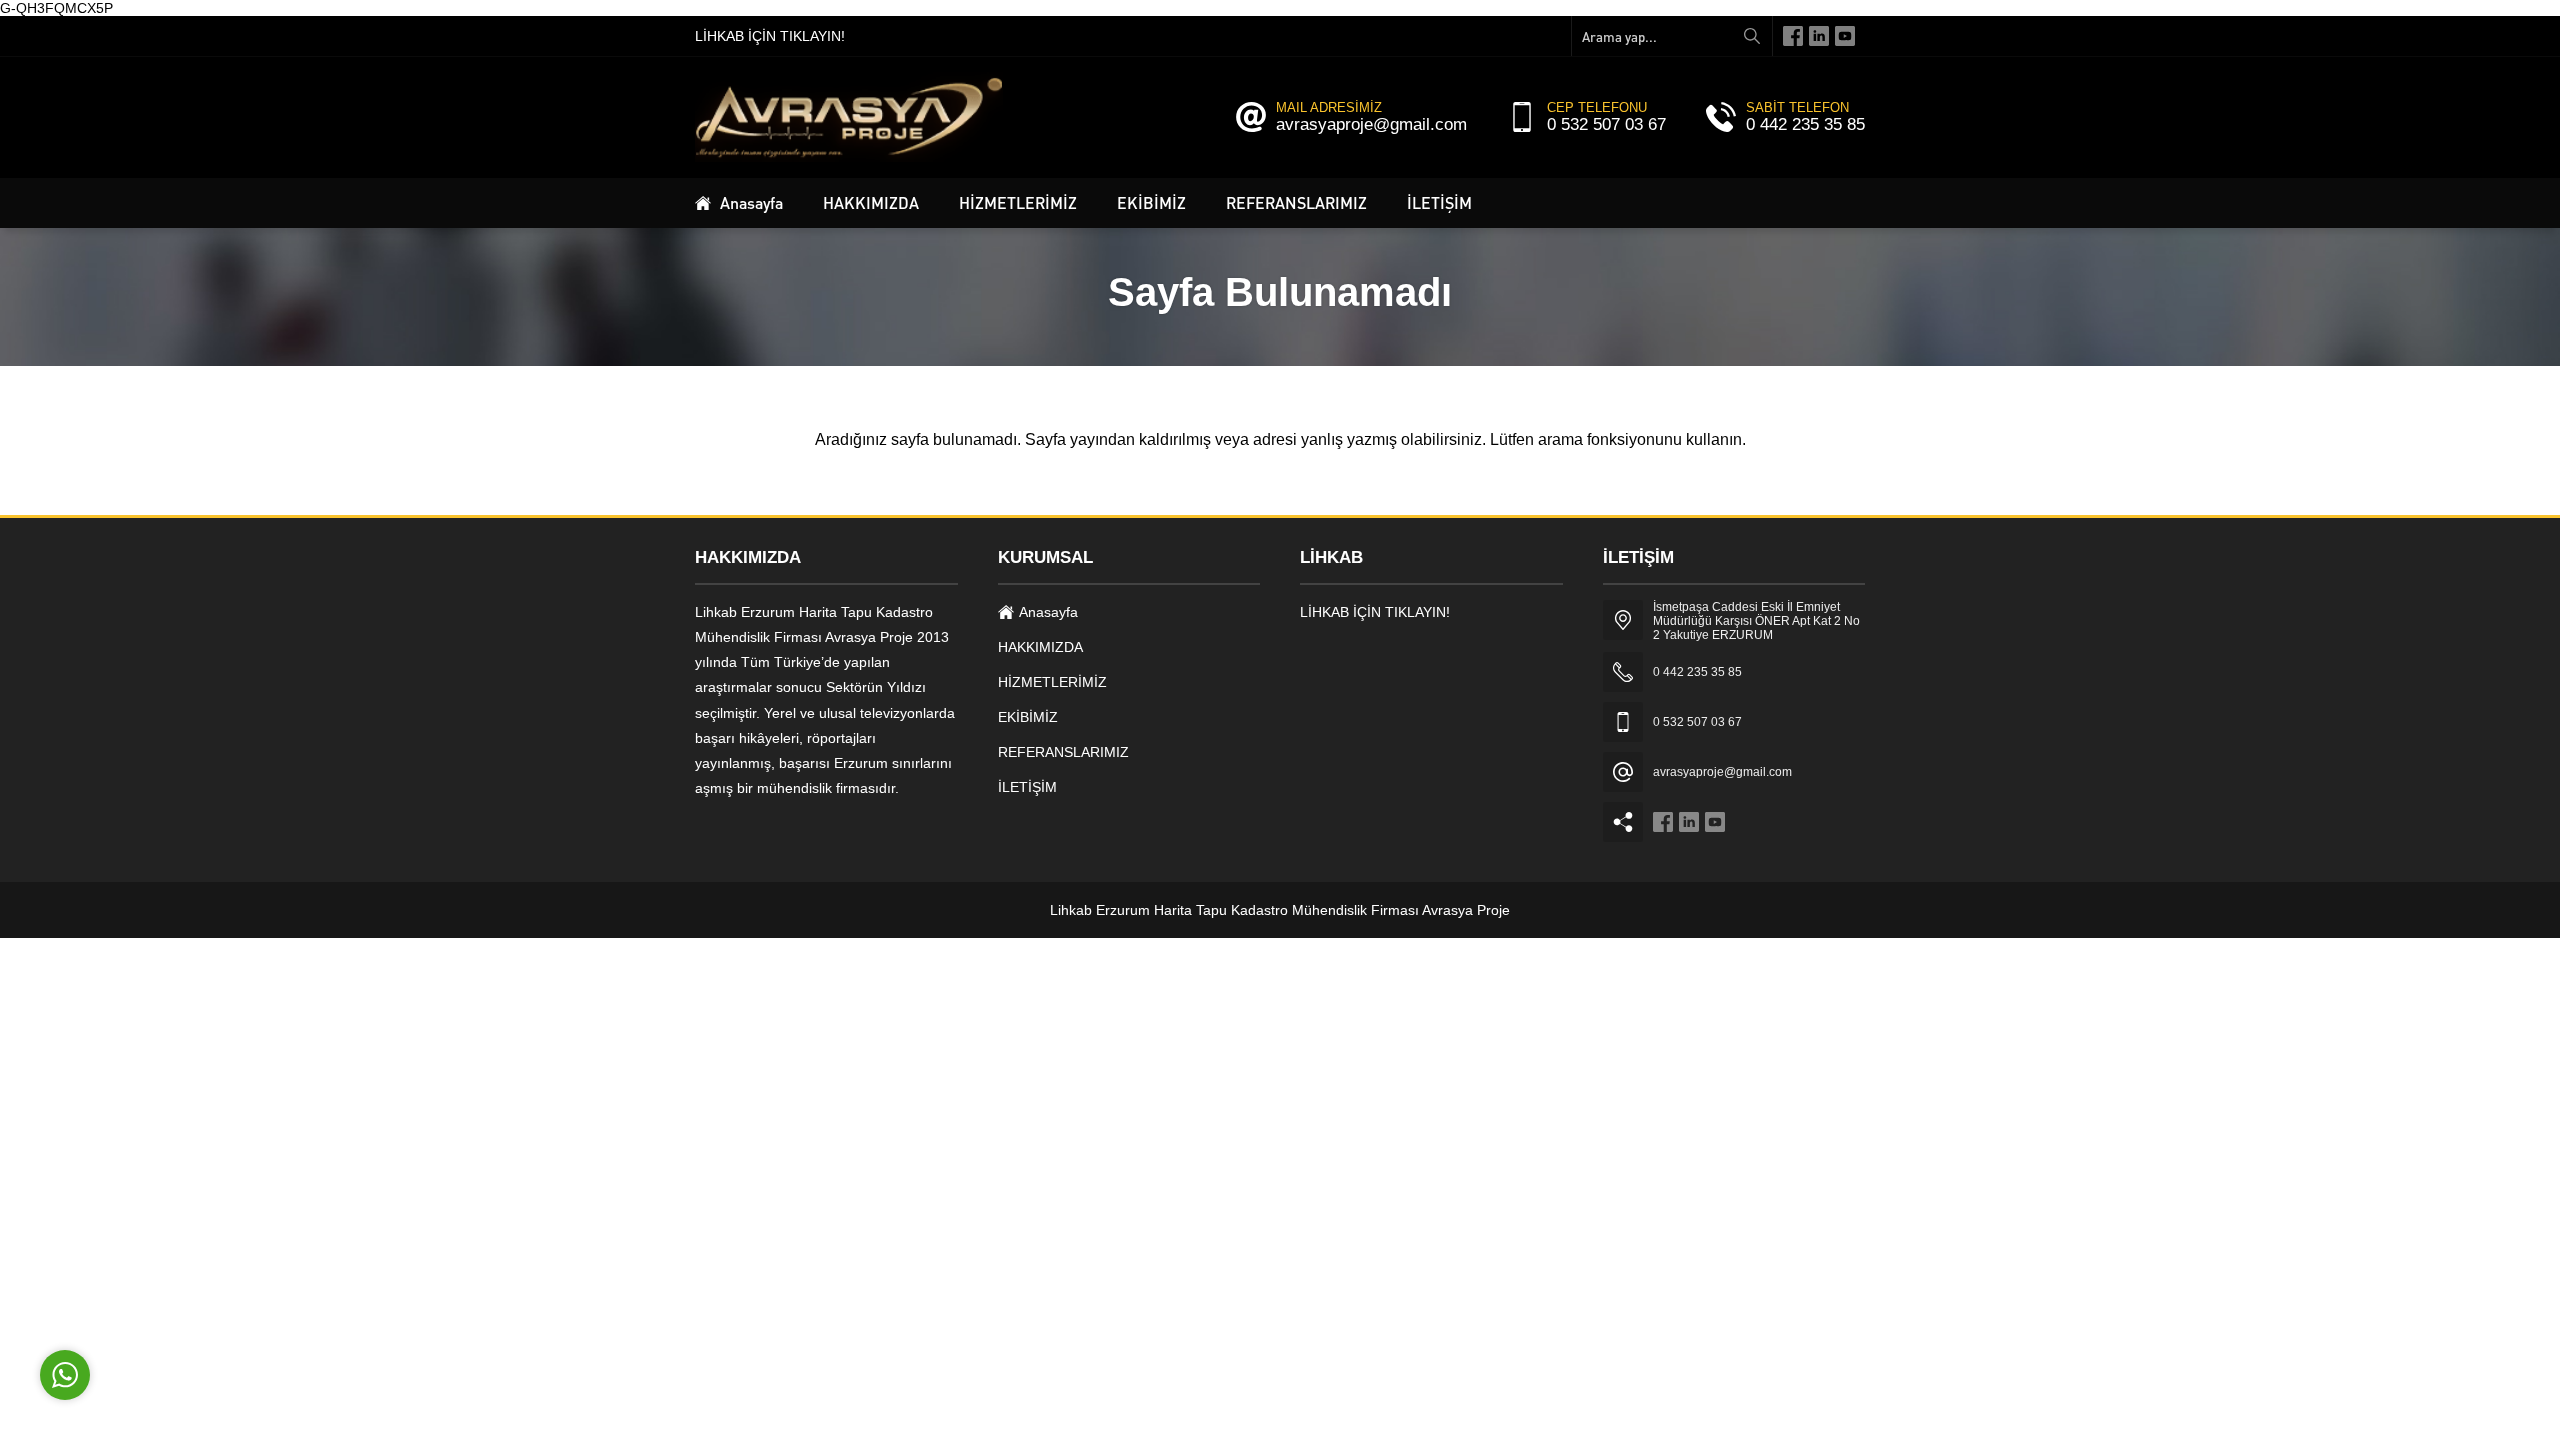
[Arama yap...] (1752, 36)
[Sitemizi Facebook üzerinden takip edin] (1793, 36)
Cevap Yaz (190, 1282)
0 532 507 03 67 (1606, 124)
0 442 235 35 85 (1805, 124)
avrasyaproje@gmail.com (1371, 124)
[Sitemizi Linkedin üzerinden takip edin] (1819, 36)
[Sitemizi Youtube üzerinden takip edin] (1845, 36)
